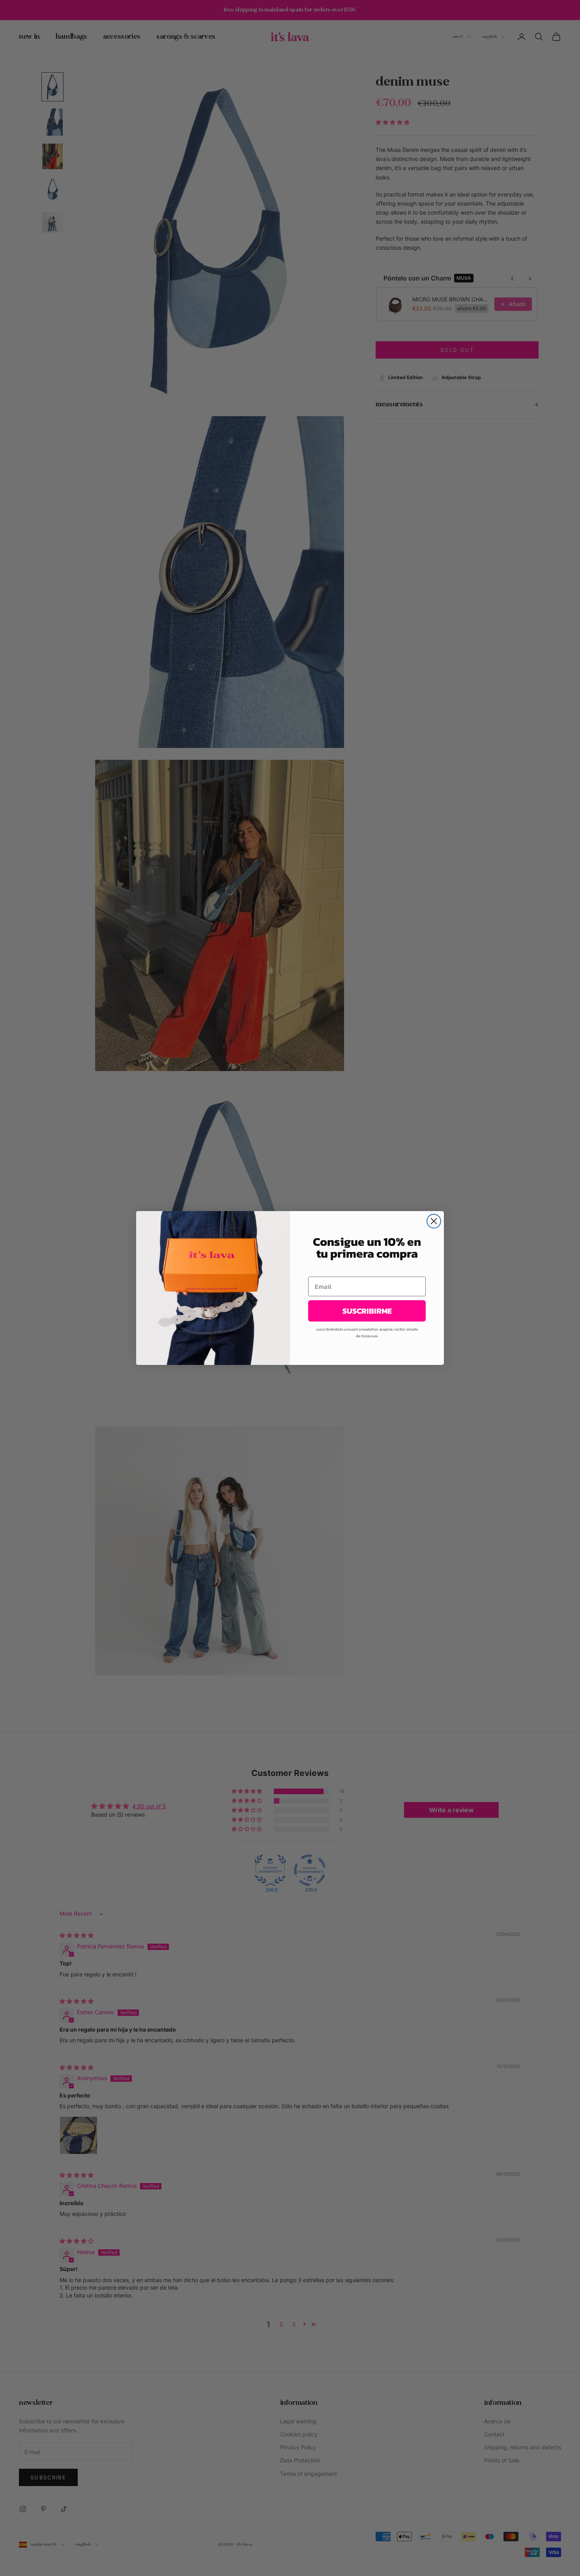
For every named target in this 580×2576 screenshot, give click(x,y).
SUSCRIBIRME (367, 1311)
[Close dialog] (434, 1221)
